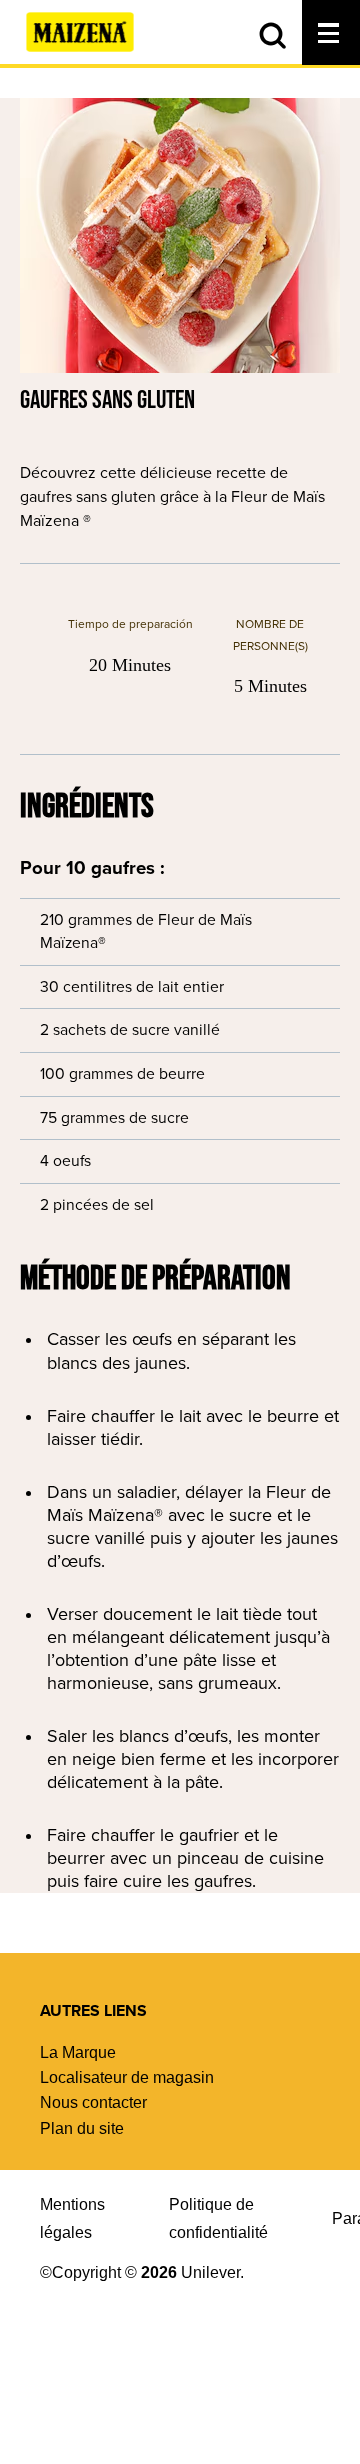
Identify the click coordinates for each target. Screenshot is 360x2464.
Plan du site (82, 2128)
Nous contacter (93, 2102)
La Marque (78, 2052)
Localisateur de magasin (127, 2077)
